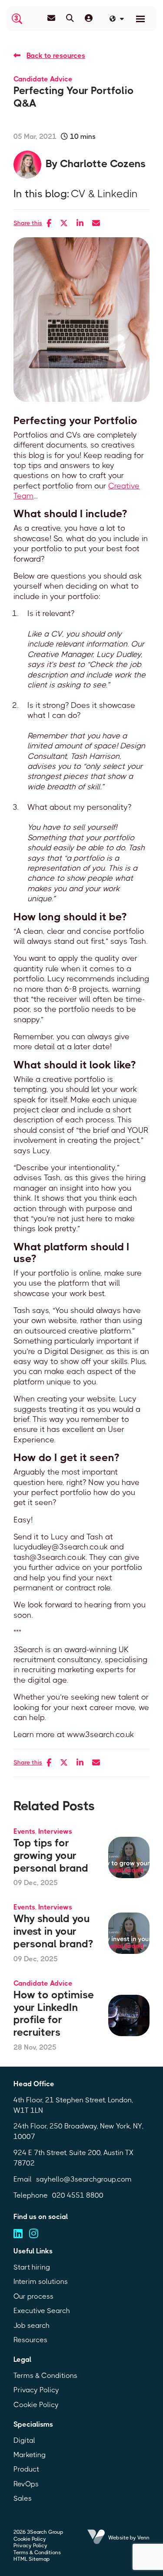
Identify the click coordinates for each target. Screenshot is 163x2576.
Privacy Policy (36, 2390)
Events (24, 1831)
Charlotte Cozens (103, 164)
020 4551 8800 (78, 2195)
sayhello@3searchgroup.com (84, 2179)
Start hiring (32, 2267)
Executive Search (42, 2311)
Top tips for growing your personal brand (51, 1855)
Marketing (30, 2455)
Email (23, 2179)
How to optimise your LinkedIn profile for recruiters (54, 2014)
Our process (33, 2296)
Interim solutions (41, 2281)
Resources (30, 2340)
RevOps (26, 2484)
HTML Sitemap (32, 2559)
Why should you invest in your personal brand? (53, 1931)
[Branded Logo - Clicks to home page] (17, 19)
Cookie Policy (36, 2405)
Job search (32, 2325)
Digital (24, 2440)
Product (26, 2469)
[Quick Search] (70, 18)
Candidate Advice (43, 79)
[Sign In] (89, 18)
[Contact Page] (51, 18)
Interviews (55, 1831)
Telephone (31, 2195)
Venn (143, 2538)
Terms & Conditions (45, 2376)
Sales (23, 2498)
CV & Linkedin (104, 194)
